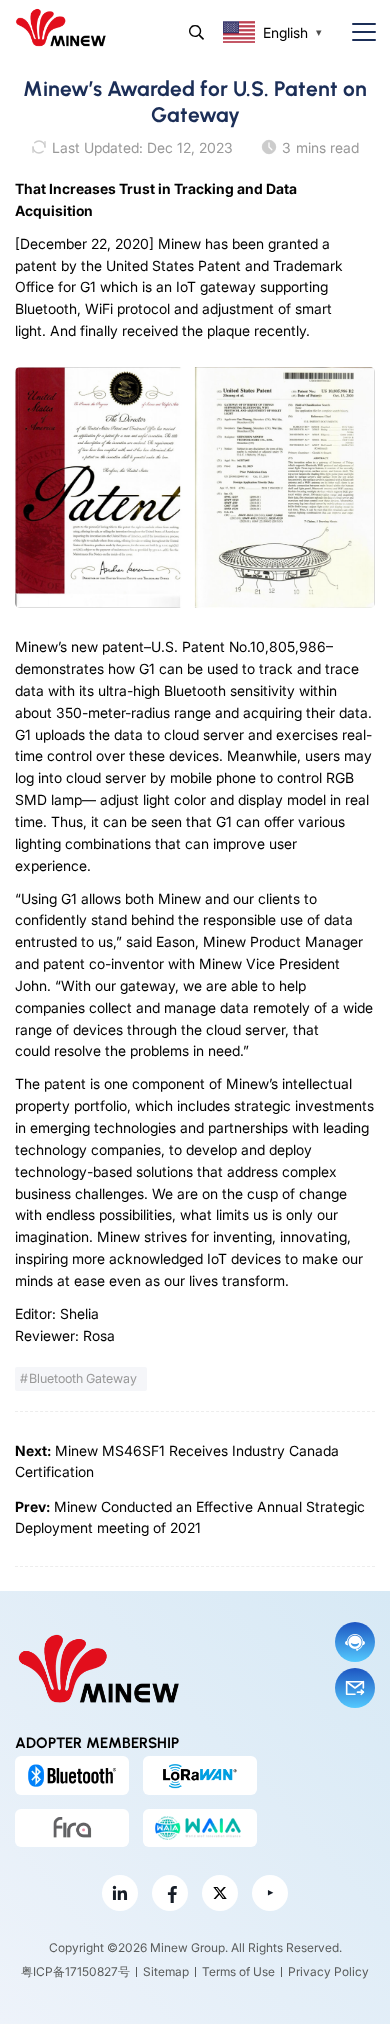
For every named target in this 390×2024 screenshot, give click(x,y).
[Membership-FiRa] (72, 1828)
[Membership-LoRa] (200, 1775)
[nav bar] (356, 32)
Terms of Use (238, 1971)
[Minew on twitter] (220, 1893)
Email (355, 1688)
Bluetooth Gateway (83, 1378)
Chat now (355, 1642)
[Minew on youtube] (270, 1893)
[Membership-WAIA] (200, 1828)
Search (196, 32)
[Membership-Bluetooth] (72, 1775)
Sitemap (166, 1971)
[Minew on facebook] (170, 1893)
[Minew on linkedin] (120, 1893)
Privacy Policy (328, 1971)
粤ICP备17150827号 (75, 1971)
